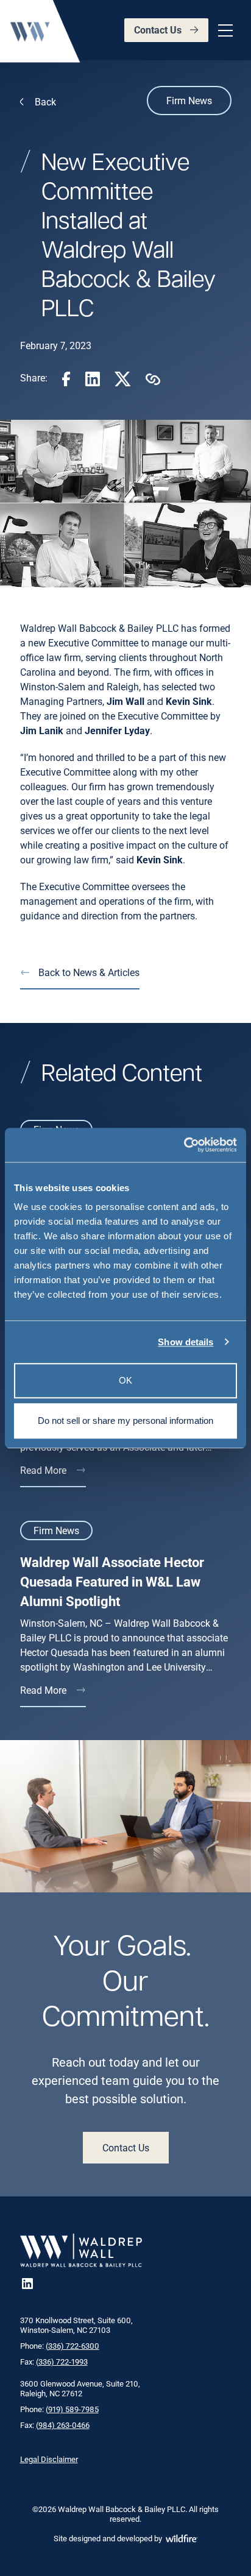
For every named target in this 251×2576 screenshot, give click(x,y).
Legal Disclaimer (49, 2459)
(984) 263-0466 (63, 2425)
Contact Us (158, 30)
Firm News (189, 100)
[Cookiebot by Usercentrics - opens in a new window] (184, 1145)
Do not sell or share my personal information (125, 1421)
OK (125, 1380)
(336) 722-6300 (72, 2346)
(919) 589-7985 (72, 2409)
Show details (186, 1342)
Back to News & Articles (89, 972)
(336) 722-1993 (62, 2362)
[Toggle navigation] (224, 30)
